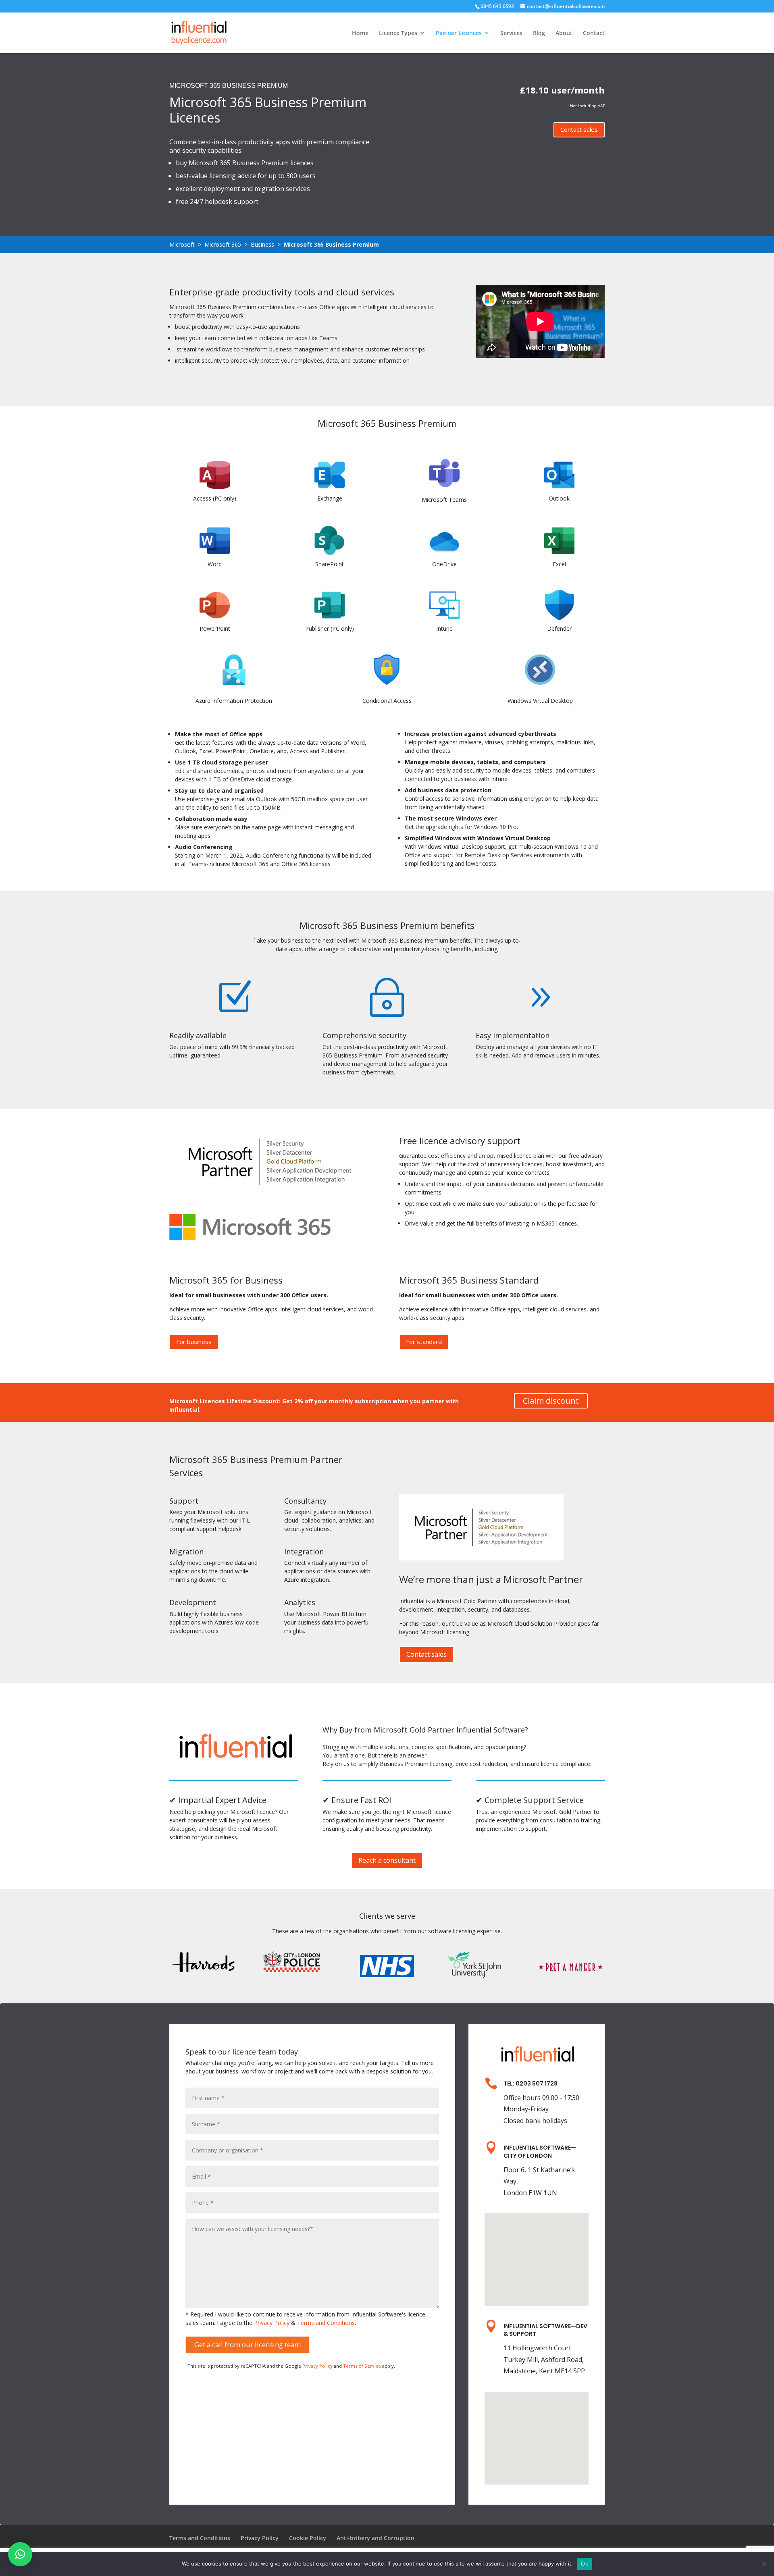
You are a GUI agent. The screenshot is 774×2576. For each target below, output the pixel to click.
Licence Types (398, 33)
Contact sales (579, 129)
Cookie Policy (308, 2538)
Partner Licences (459, 33)
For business (194, 1342)
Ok (585, 2564)
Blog (539, 33)
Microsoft (182, 244)
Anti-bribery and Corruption (376, 2538)
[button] (20, 2554)
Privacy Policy (272, 2323)
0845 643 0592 (497, 6)
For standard (424, 1342)
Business (262, 244)
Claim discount (551, 1401)
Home (360, 33)
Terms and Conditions (326, 2323)
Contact (594, 33)
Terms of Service (362, 2366)
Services (511, 33)
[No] (764, 2564)
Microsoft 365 (223, 244)
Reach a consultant (387, 1860)
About (564, 33)
